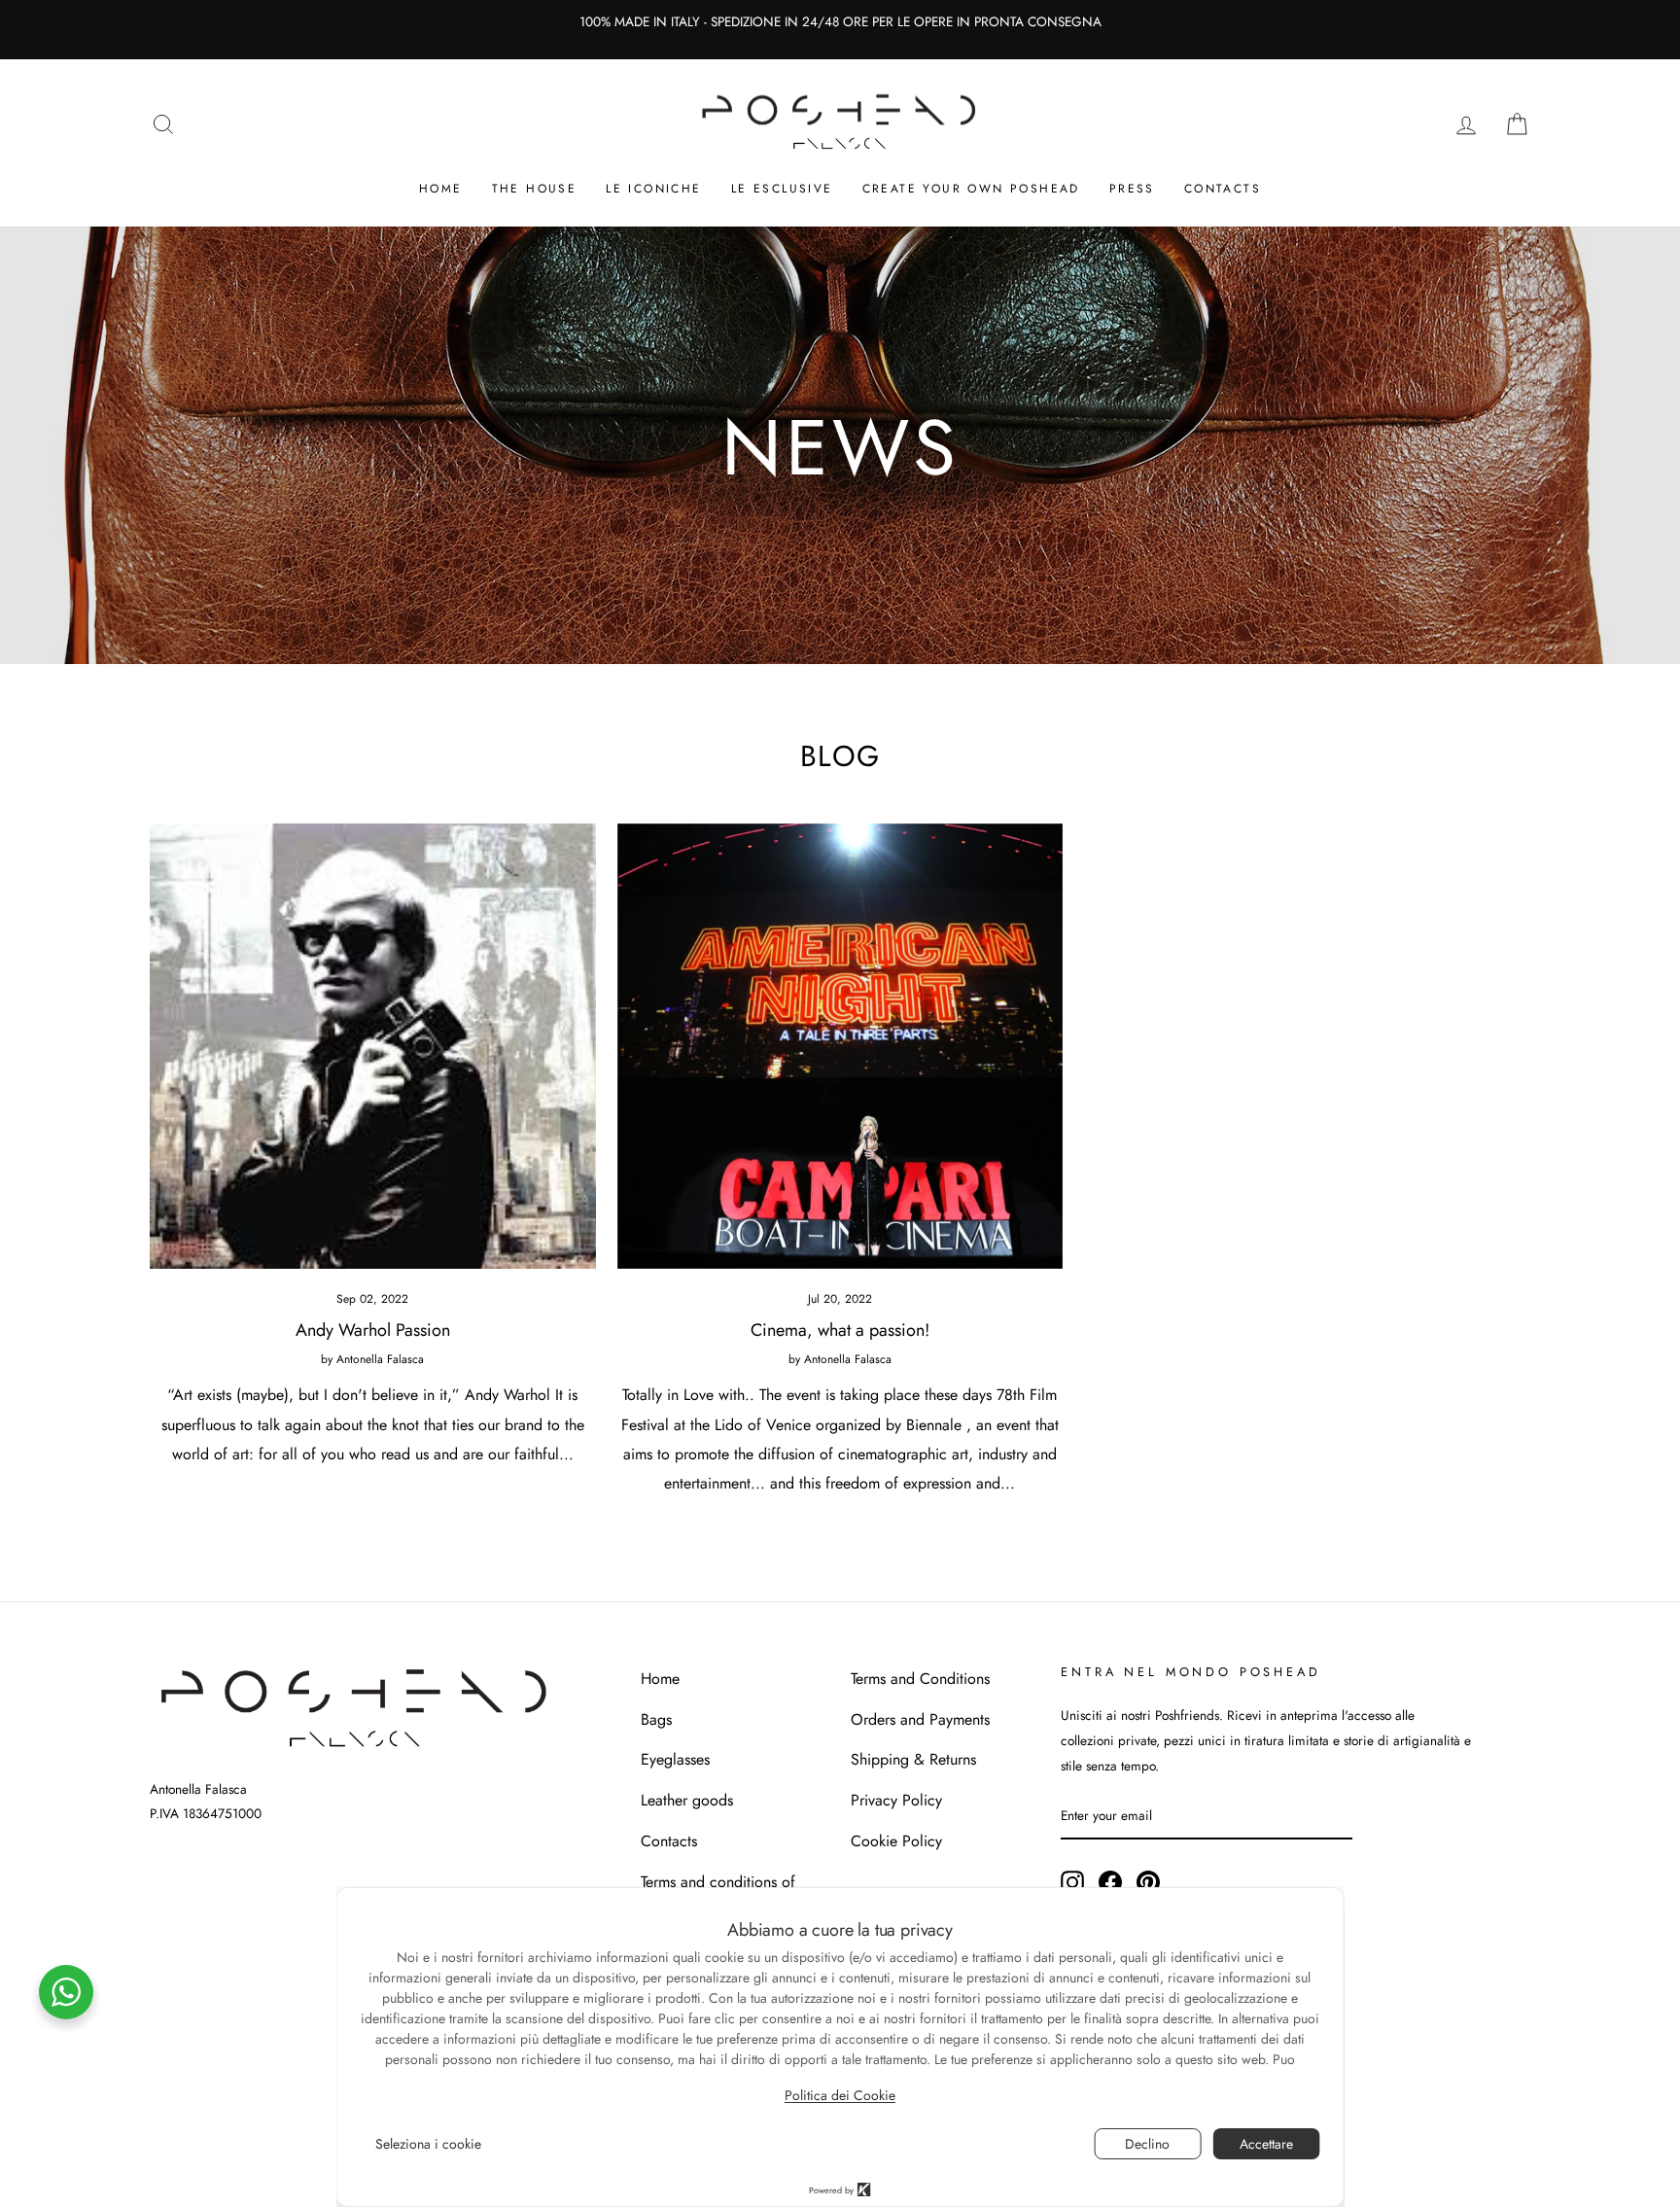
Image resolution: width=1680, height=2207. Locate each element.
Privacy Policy (896, 1800)
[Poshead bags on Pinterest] (1148, 1881)
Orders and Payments (920, 1719)
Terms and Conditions (920, 1679)
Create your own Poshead (971, 189)
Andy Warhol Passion (373, 1330)
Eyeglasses (675, 1759)
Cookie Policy (896, 1841)
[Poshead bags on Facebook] (1110, 1881)
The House (535, 189)
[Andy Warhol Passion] (373, 1047)
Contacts (1223, 189)
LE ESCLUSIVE (782, 189)
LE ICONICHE (653, 189)
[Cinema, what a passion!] (840, 1047)
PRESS (1132, 189)
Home (441, 189)
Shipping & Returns (913, 1759)
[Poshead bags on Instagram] (1072, 1881)
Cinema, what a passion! (840, 1330)
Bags (656, 1719)
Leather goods (687, 1800)
